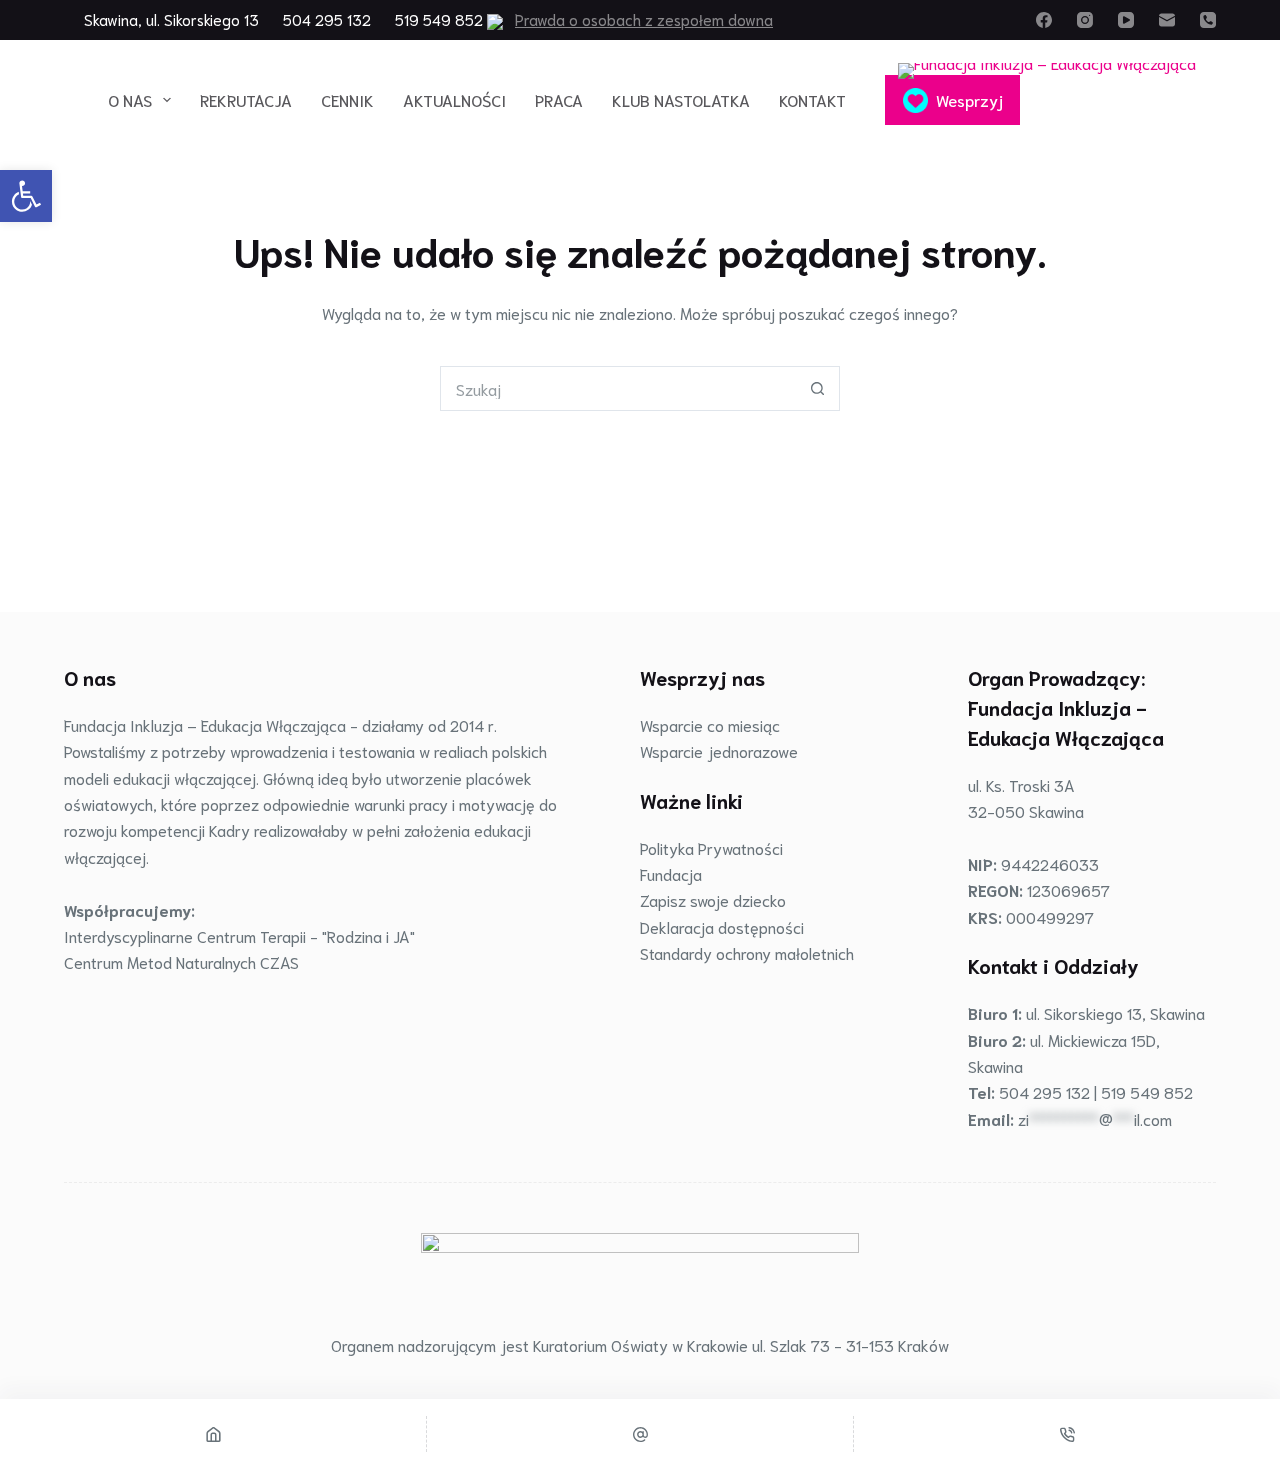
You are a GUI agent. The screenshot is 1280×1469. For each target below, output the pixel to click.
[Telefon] (1208, 20)
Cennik (347, 99)
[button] (26, 196)
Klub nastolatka (681, 99)
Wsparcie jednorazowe (719, 750)
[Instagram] (1085, 20)
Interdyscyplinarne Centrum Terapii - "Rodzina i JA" (239, 935)
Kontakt (812, 99)
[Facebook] (1044, 20)
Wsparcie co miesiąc (710, 724)
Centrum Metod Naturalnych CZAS (181, 961)
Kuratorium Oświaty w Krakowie (640, 1344)
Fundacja (671, 873)
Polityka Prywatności (711, 847)
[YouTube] (1126, 20)
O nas (130, 99)
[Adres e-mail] (1167, 20)
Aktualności (454, 99)
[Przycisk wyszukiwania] (817, 388)
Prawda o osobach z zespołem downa (644, 19)
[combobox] (618, 388)
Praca (559, 99)
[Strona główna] (213, 1434)
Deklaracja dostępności (722, 926)
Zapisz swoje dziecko (713, 899)
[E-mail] (640, 1434)
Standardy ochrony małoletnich (747, 952)
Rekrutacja (246, 99)
